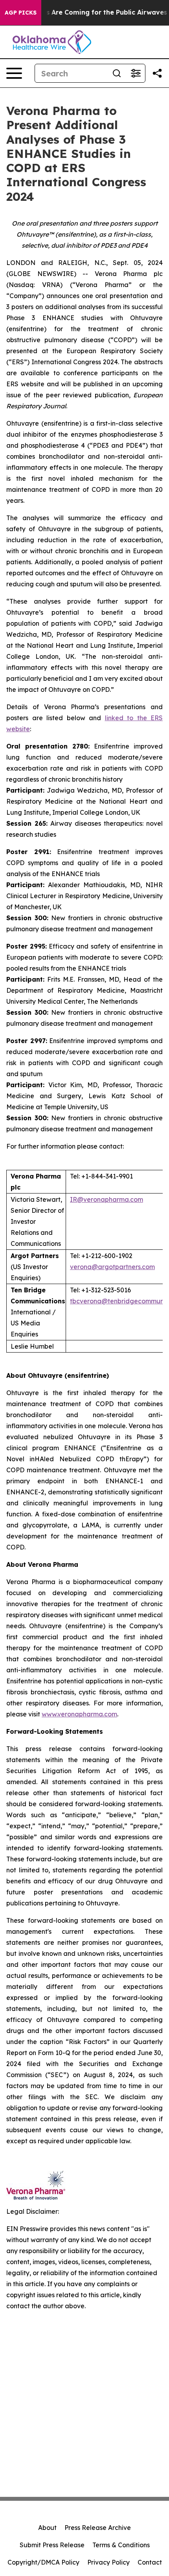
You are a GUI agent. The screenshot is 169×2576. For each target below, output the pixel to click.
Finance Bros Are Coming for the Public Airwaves (87, 12)
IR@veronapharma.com (107, 1199)
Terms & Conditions (121, 2545)
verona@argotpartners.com (112, 1267)
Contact (150, 2562)
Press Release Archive (98, 2528)
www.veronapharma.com (79, 1714)
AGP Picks (21, 13)
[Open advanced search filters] (136, 73)
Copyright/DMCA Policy (43, 2562)
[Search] (117, 73)
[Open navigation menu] (14, 73)
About (47, 2528)
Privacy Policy (108, 2562)
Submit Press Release (52, 2545)
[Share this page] (157, 73)
